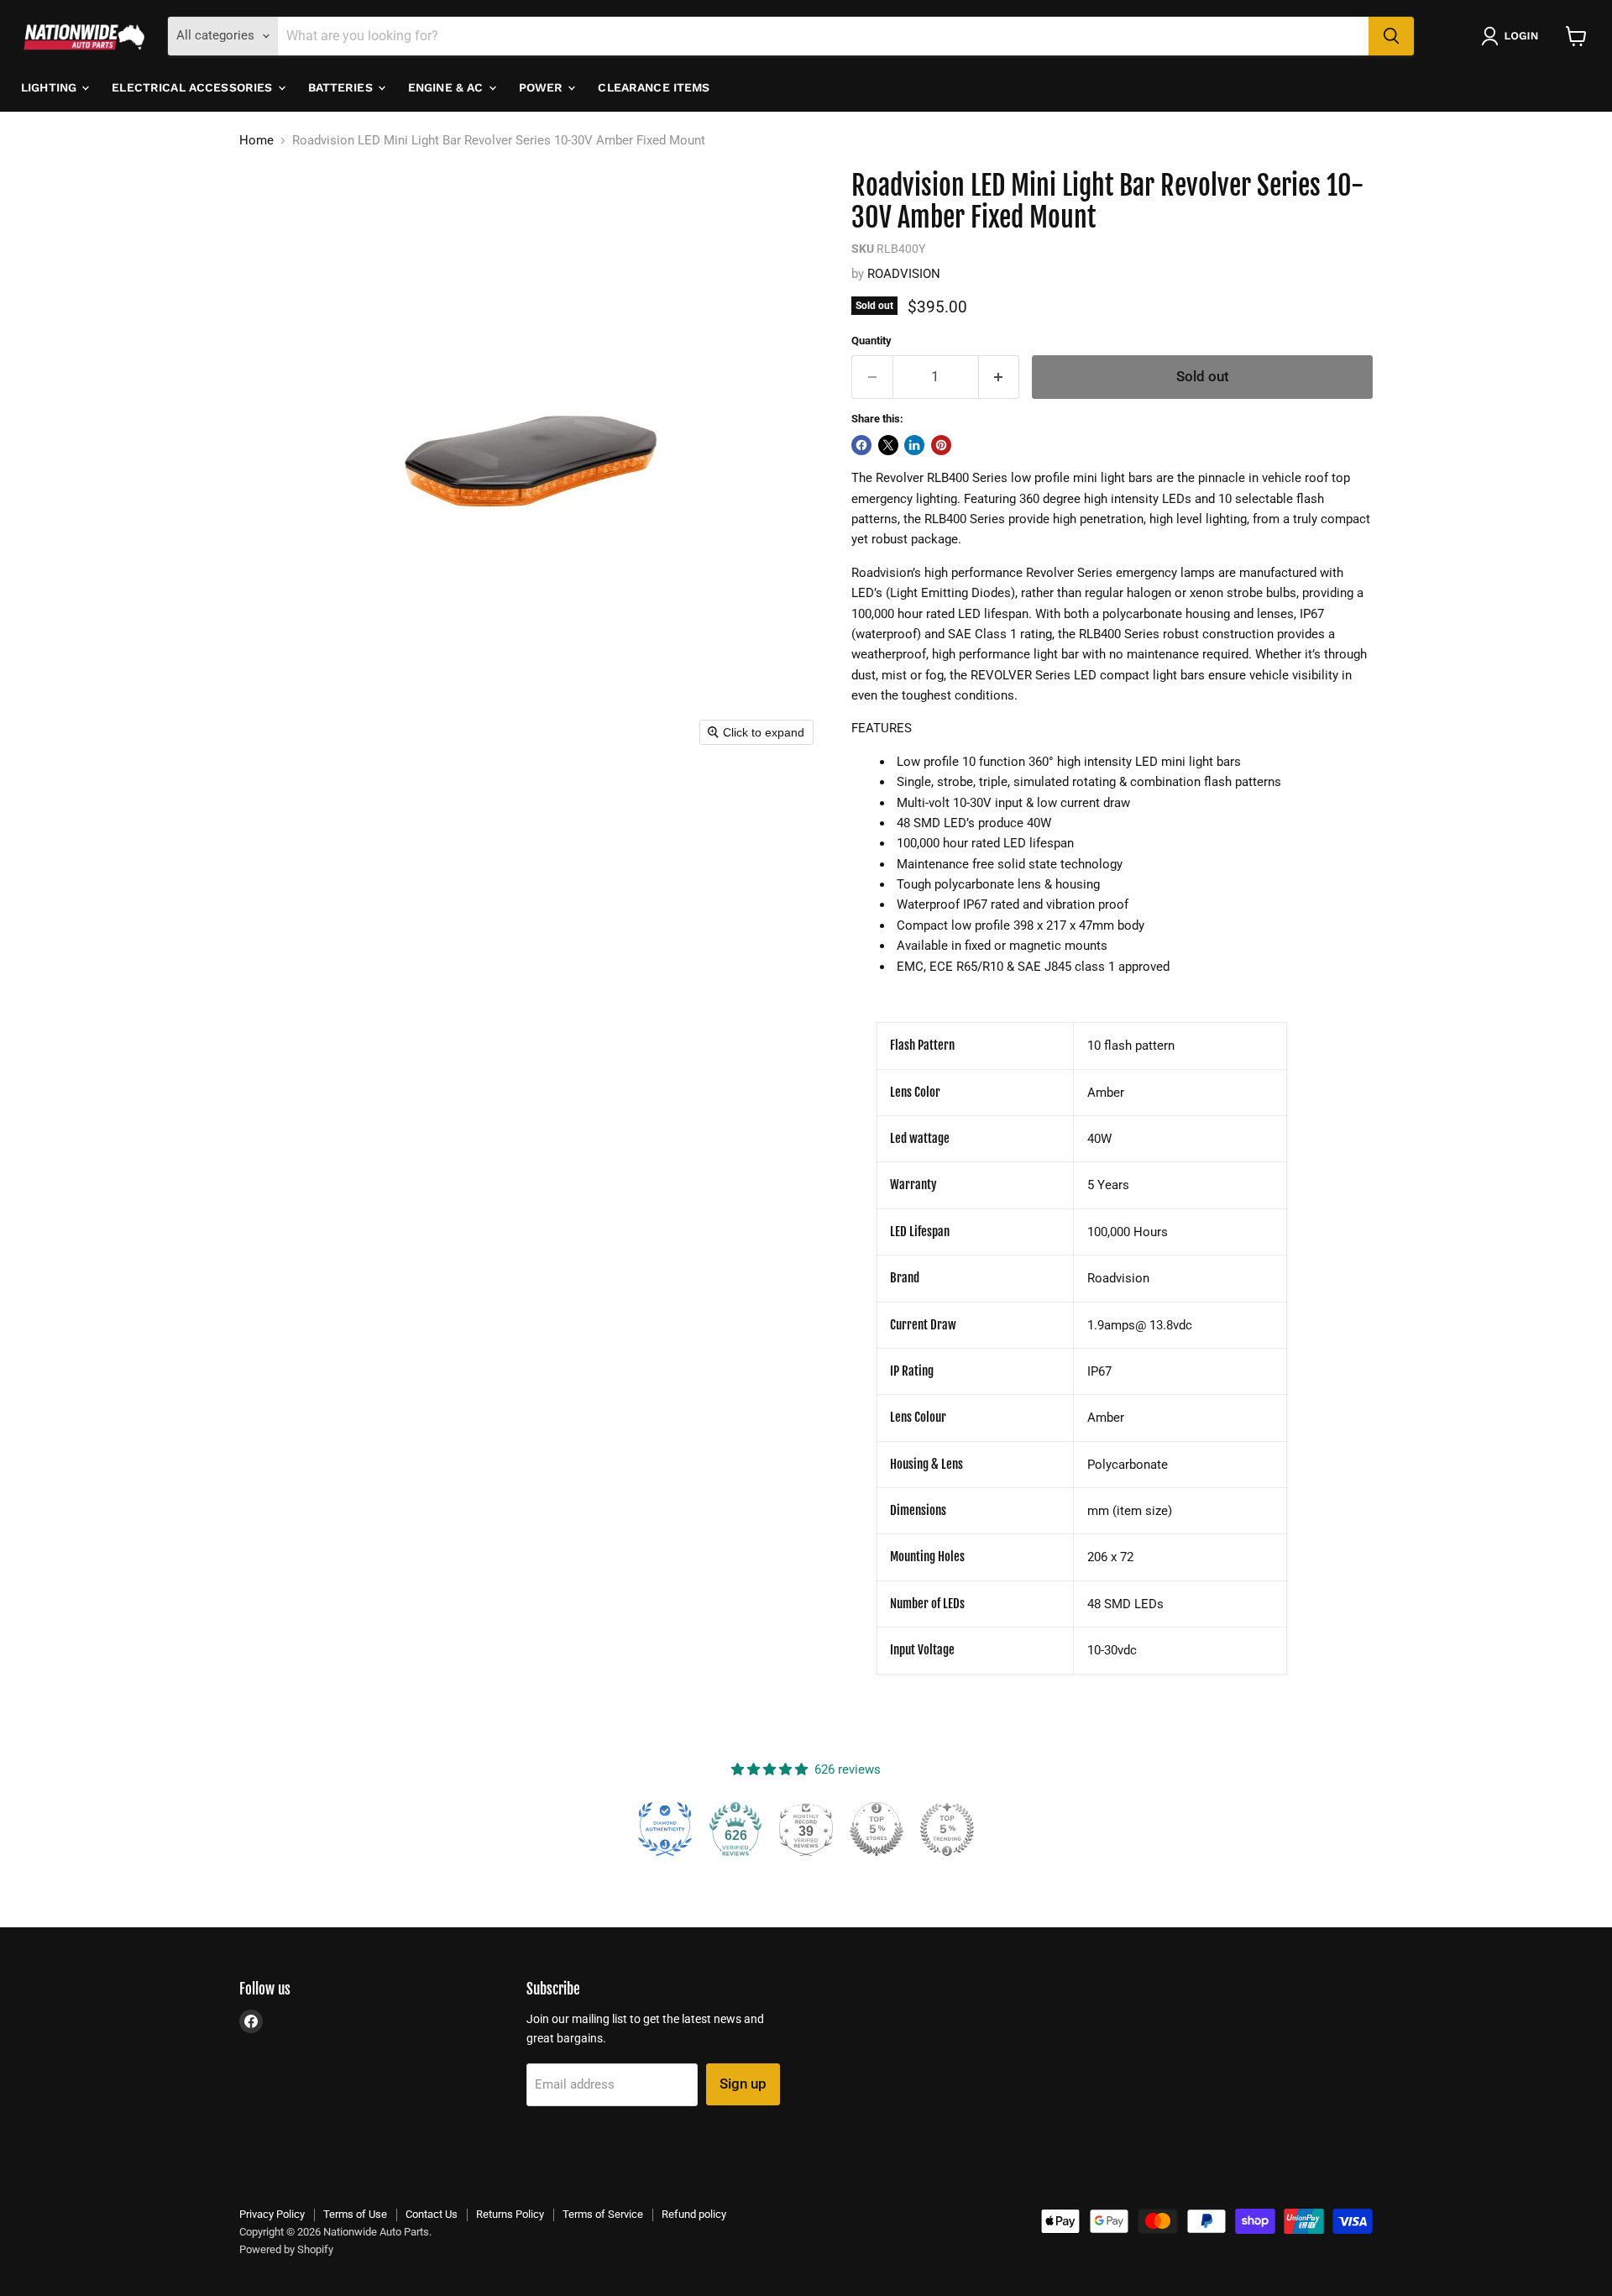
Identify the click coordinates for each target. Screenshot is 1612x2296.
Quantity (871, 341)
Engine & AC (447, 87)
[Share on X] (888, 445)
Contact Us (432, 2214)
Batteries (342, 87)
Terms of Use (355, 2214)
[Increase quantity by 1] (1000, 377)
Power (543, 87)
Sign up (743, 2084)
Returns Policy (510, 2214)
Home (256, 141)
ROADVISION (904, 274)
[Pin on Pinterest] (941, 445)
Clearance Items (654, 87)
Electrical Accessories (194, 87)
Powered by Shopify (286, 2249)
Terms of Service (603, 2214)
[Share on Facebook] (861, 445)
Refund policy (694, 2214)
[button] (1513, 36)
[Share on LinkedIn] (914, 445)
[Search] (1391, 36)
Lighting (50, 87)
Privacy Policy (272, 2214)
